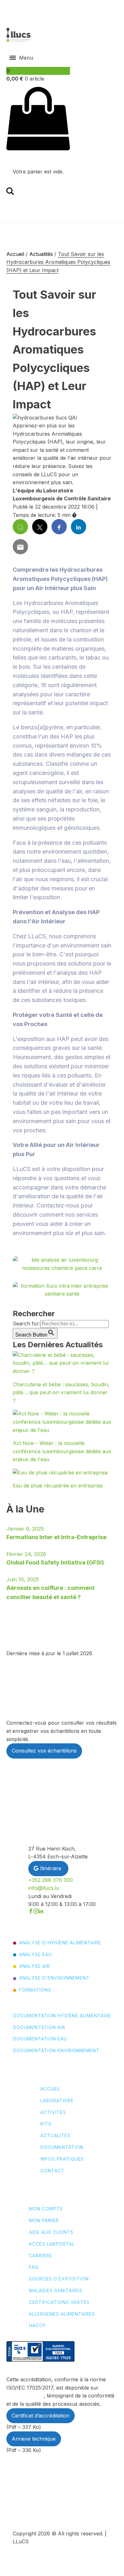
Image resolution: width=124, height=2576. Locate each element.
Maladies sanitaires (56, 2291)
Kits (46, 2124)
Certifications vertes (59, 2302)
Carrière (41, 2256)
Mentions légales (49, 2491)
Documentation (62, 2147)
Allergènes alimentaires (62, 2314)
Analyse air (34, 1966)
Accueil (15, 254)
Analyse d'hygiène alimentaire (60, 1943)
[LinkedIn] (79, 527)
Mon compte (46, 2209)
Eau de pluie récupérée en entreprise (58, 1486)
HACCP (37, 2326)
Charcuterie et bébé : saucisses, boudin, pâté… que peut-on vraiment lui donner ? (61, 1392)
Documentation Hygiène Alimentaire (62, 2016)
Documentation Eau (40, 2039)
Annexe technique (34, 2439)
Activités (53, 2112)
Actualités (41, 254)
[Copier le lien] (20, 527)
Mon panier (44, 2221)
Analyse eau (35, 1955)
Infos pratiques (62, 2159)
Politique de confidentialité (58, 2498)
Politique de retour (50, 2505)
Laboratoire (57, 2101)
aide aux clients (51, 2232)
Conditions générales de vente (62, 2483)
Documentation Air (39, 2027)
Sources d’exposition (59, 2279)
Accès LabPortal (52, 2244)
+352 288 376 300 (51, 1880)
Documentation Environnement (56, 2051)
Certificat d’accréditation (41, 2416)
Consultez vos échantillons (44, 1751)
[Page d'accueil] (19, 35)
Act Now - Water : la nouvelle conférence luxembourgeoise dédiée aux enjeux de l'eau (62, 1451)
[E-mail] (20, 547)
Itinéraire (51, 1868)
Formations (35, 1990)
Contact (52, 2171)
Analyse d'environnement (54, 1978)
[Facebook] (59, 527)
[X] (40, 527)
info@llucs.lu (44, 1888)
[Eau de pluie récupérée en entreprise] (60, 1473)
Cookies (41, 2513)
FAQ (34, 2267)
